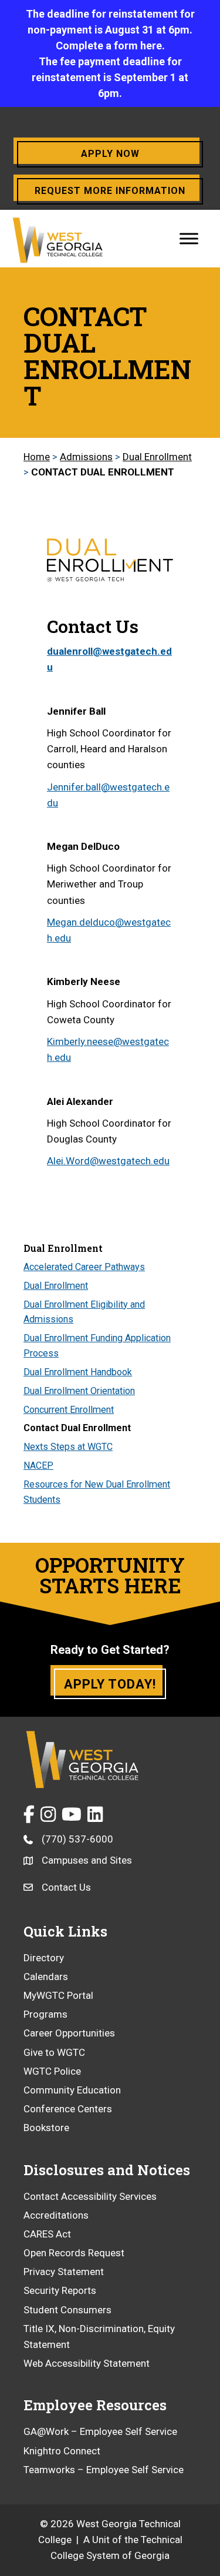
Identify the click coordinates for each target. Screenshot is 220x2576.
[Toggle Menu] (189, 238)
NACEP (38, 1465)
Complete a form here (109, 46)
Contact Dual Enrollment (77, 1428)
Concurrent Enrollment (69, 1410)
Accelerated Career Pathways (84, 1267)
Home (37, 457)
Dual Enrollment (157, 457)
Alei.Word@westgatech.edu (108, 1161)
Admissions (86, 457)
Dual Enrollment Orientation (79, 1391)
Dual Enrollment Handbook (78, 1372)
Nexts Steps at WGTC (68, 1447)
